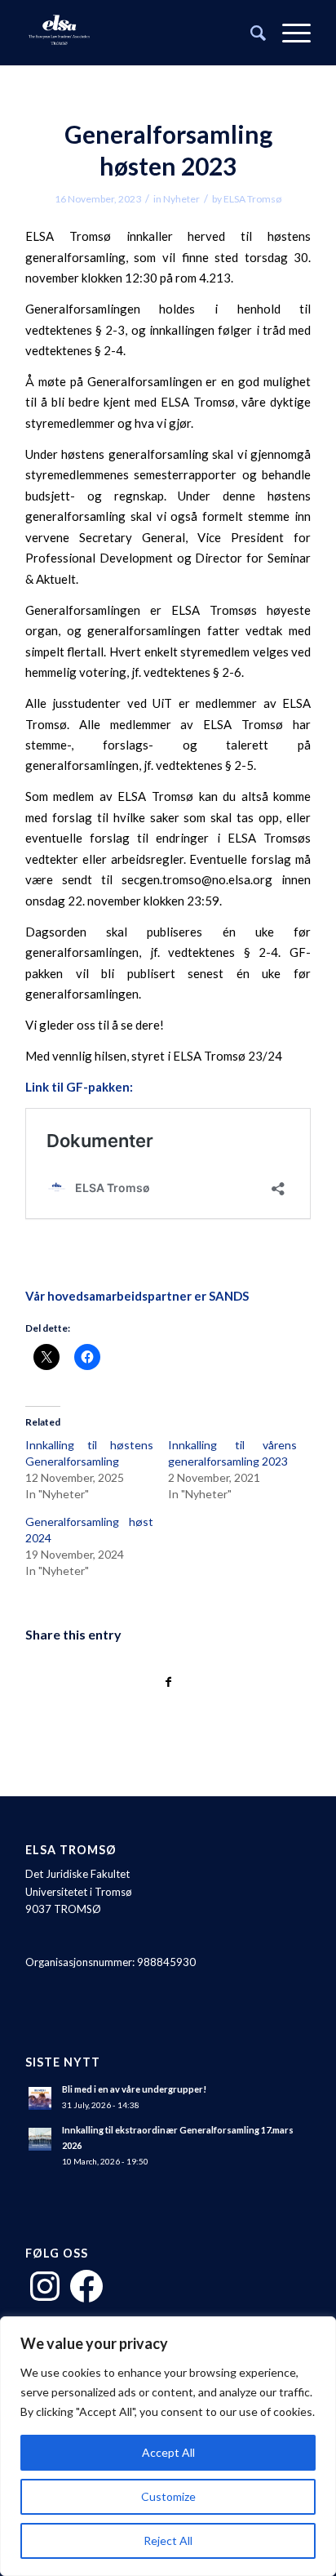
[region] (168, 2446)
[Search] (250, 33)
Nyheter (181, 199)
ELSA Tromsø (252, 199)
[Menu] (288, 33)
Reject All (168, 2540)
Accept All (168, 2452)
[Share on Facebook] (168, 1682)
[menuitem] (250, 33)
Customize (168, 2496)
